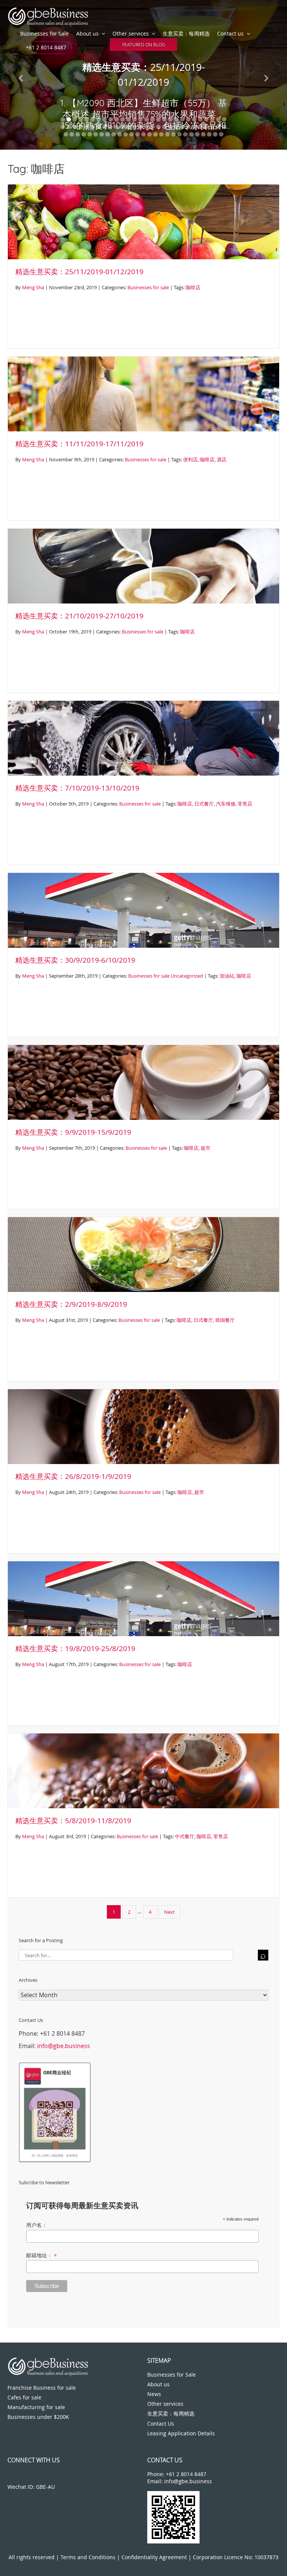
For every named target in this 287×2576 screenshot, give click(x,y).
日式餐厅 (204, 804)
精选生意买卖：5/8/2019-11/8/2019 (73, 1821)
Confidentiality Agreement (154, 2557)
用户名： (37, 2225)
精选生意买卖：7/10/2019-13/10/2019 (77, 788)
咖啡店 (193, 287)
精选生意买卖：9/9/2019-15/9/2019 (73, 1132)
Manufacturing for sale (36, 2407)
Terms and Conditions (88, 2557)
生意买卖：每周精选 (186, 33)
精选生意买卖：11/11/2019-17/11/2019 (79, 444)
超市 (206, 1148)
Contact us (230, 33)
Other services (131, 33)
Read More (144, 42)
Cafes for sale (24, 2397)
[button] (21, 75)
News (154, 2394)
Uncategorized (187, 976)
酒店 (222, 459)
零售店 (245, 804)
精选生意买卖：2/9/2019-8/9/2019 (71, 1304)
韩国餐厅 (225, 1320)
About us (87, 33)
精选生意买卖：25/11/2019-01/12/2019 (79, 272)
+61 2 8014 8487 (46, 47)
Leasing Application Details (181, 2433)
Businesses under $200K (38, 2417)
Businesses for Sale (44, 33)
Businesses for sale (148, 287)
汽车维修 (226, 804)
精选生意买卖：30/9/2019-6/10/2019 (75, 960)
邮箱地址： (41, 2256)
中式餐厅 (185, 1836)
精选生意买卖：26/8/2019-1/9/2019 (73, 1476)
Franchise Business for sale (42, 2388)
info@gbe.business (64, 2046)
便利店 (190, 459)
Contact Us (161, 2424)
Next (169, 1912)
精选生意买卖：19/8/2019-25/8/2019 (75, 1648)
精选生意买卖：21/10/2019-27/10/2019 (79, 616)
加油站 (227, 976)
